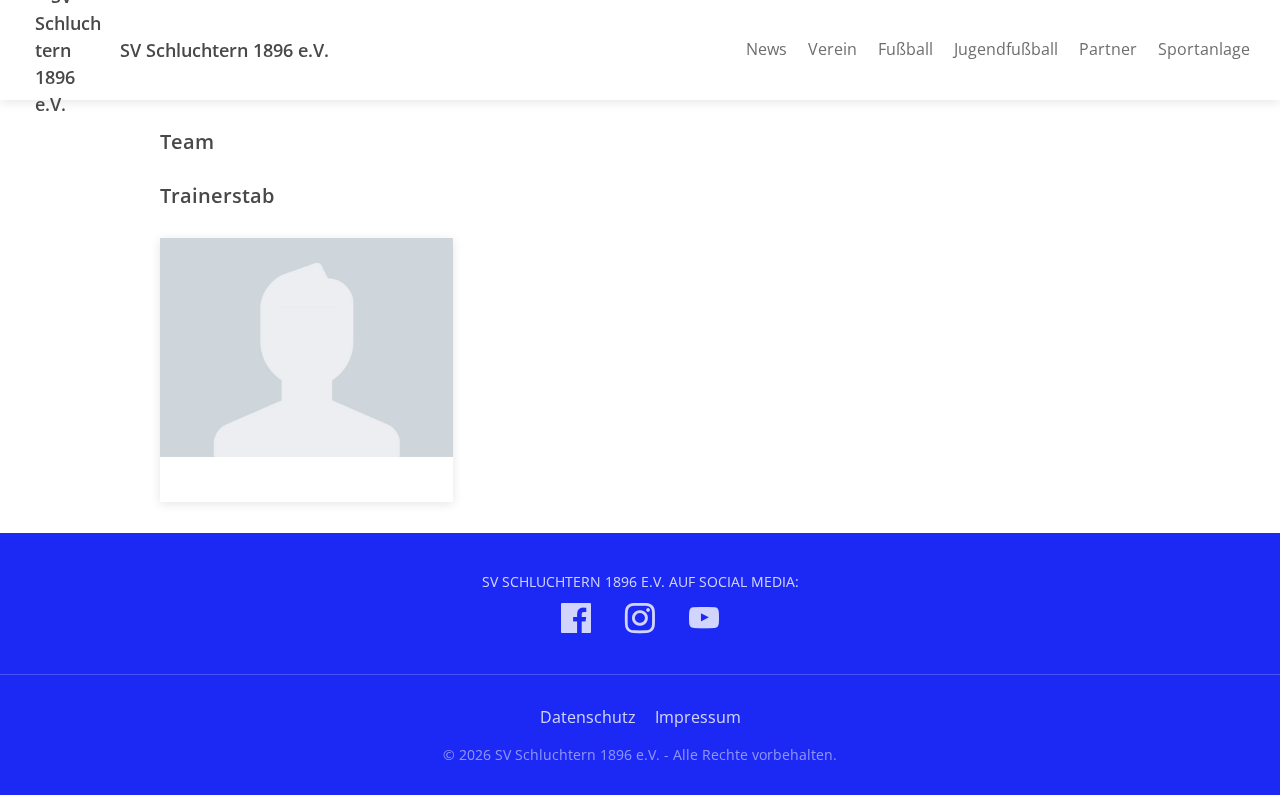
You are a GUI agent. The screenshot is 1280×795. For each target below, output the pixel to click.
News (766, 49)
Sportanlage (1204, 49)
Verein (832, 49)
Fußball (905, 49)
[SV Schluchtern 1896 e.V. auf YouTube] (704, 621)
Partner (1108, 49)
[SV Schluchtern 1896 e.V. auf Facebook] (576, 621)
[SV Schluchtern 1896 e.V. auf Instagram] (640, 621)
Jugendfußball (1006, 49)
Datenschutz (588, 717)
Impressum (698, 717)
